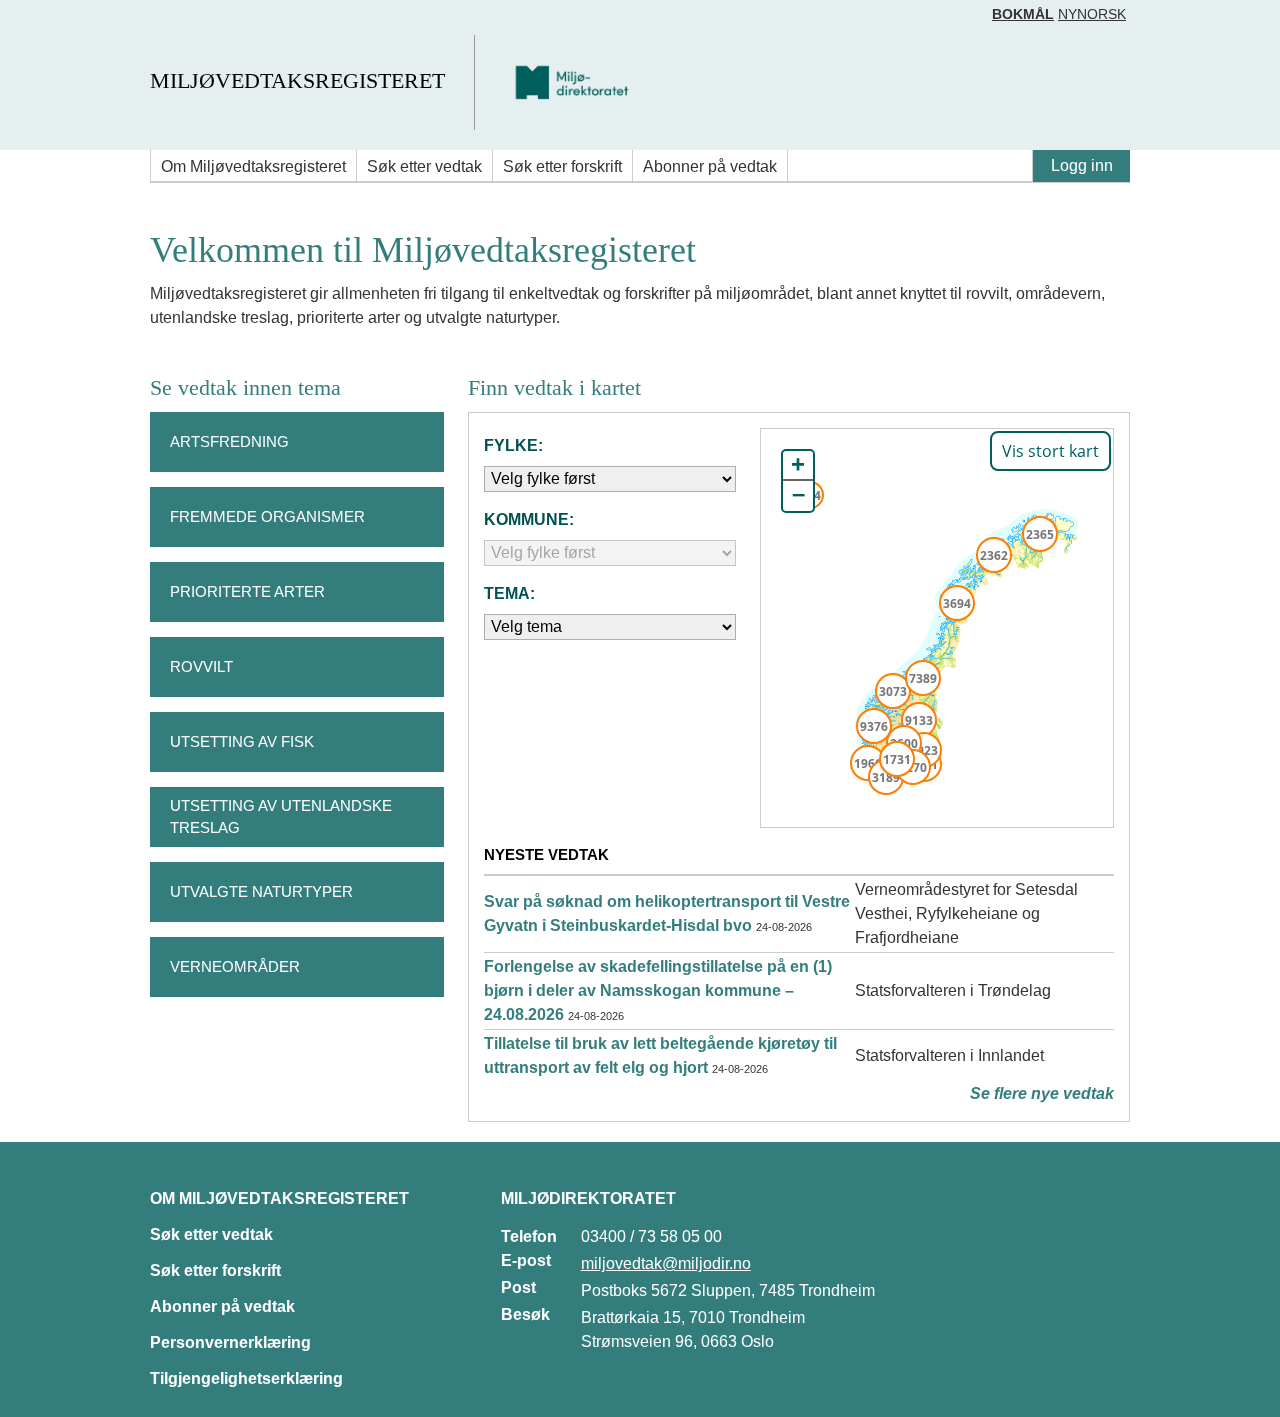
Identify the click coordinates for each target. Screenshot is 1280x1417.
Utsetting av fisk (242, 741)
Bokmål (1023, 14)
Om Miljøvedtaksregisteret (253, 166)
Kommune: (529, 519)
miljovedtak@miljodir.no (666, 1263)
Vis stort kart (1050, 451)
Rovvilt (201, 666)
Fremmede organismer (267, 516)
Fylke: (513, 445)
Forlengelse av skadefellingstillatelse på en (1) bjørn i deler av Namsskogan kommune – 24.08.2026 (658, 990)
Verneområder (235, 966)
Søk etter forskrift (562, 166)
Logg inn (1082, 165)
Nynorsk (1092, 14)
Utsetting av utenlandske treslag (281, 817)
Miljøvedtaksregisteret (297, 80)
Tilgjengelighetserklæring (246, 1378)
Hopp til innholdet (79, 23)
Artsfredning (229, 441)
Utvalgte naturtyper (261, 891)
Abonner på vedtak (710, 166)
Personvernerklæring (230, 1342)
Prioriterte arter (247, 591)
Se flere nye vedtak (1042, 1093)
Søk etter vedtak (424, 166)
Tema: (509, 593)
